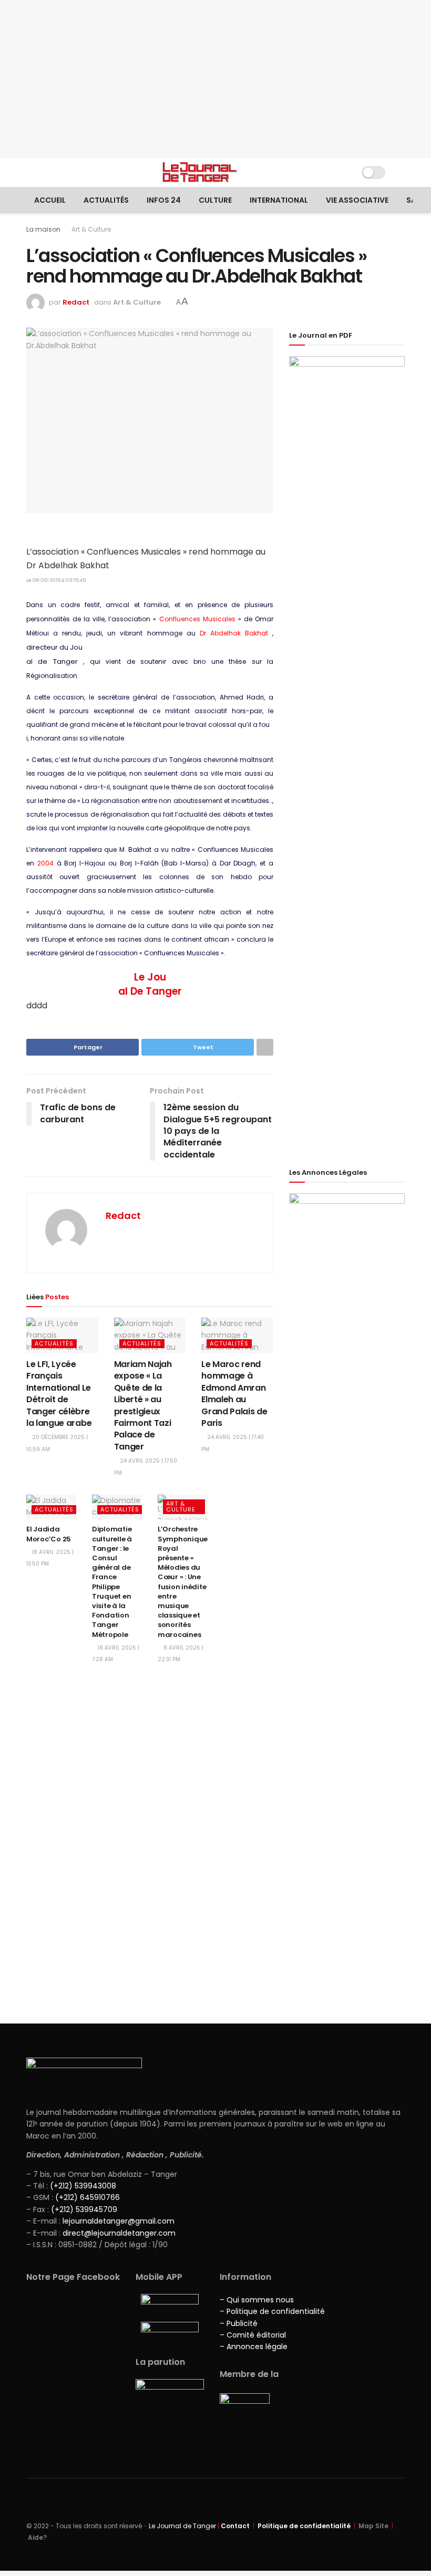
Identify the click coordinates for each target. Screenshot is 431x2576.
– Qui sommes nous (257, 2300)
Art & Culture (91, 229)
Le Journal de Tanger (182, 2526)
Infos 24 (164, 200)
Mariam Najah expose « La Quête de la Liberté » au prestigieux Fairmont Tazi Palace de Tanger (143, 1405)
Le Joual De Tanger (150, 984)
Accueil (50, 200)
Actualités (106, 200)
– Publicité (239, 2323)
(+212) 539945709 (84, 2209)
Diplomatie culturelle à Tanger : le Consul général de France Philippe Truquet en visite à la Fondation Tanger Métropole (112, 1582)
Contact (235, 2526)
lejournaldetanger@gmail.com (117, 2221)
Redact (76, 302)
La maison (43, 229)
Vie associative (357, 200)
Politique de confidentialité (304, 2526)
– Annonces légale (254, 2346)
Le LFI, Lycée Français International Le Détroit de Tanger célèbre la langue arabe (59, 1394)
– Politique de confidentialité (272, 2311)
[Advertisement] (215, 79)
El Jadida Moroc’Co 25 (49, 1534)
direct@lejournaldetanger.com (119, 2233)
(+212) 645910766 (88, 2197)
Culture (215, 200)
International (279, 200)
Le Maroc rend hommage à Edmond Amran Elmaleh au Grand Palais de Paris (234, 1394)
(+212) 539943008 (83, 2186)
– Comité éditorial (253, 2335)
